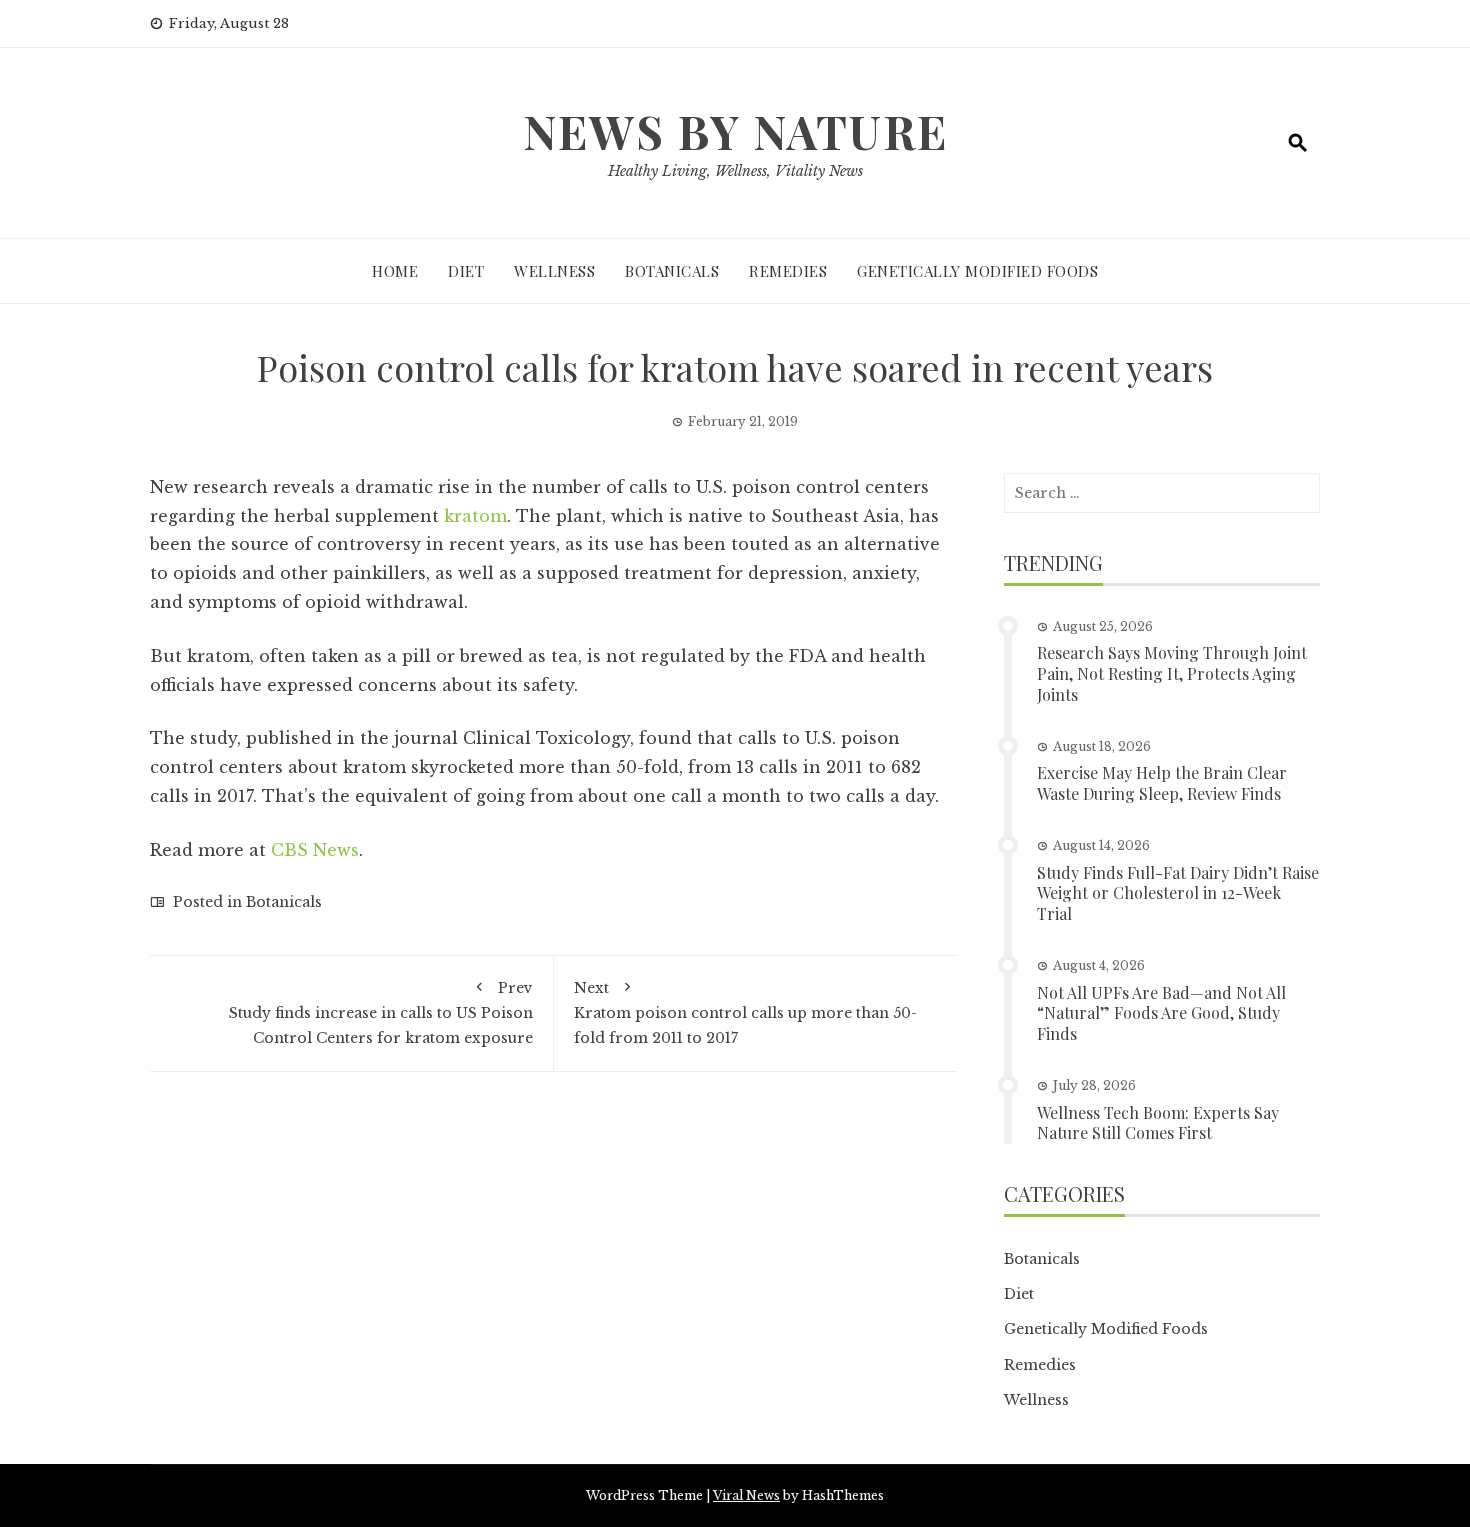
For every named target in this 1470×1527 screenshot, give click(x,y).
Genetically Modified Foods (977, 271)
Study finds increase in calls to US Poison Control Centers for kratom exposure (381, 1013)
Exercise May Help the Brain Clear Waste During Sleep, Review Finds (1162, 783)
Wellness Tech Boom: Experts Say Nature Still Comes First (1158, 1123)
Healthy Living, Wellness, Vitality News (735, 171)
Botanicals (672, 271)
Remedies (788, 271)
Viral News (746, 1495)
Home (395, 271)
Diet (466, 271)
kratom (475, 516)
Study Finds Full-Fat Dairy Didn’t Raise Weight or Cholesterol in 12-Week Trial (1178, 893)
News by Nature (735, 131)
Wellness (554, 271)
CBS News (315, 850)
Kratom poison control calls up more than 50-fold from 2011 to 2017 (745, 1013)
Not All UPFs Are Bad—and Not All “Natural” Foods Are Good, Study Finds (1161, 1013)
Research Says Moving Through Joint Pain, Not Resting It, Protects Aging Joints (1172, 673)
